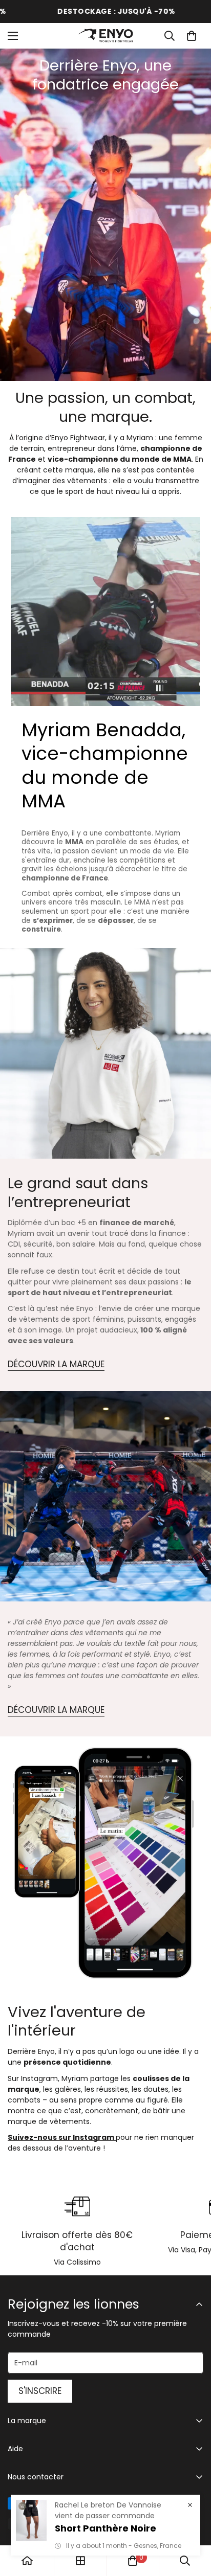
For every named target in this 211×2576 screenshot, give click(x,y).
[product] (27, 2561)
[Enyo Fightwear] (105, 36)
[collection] (80, 2561)
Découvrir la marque (56, 1364)
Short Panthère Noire (105, 2528)
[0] (192, 36)
